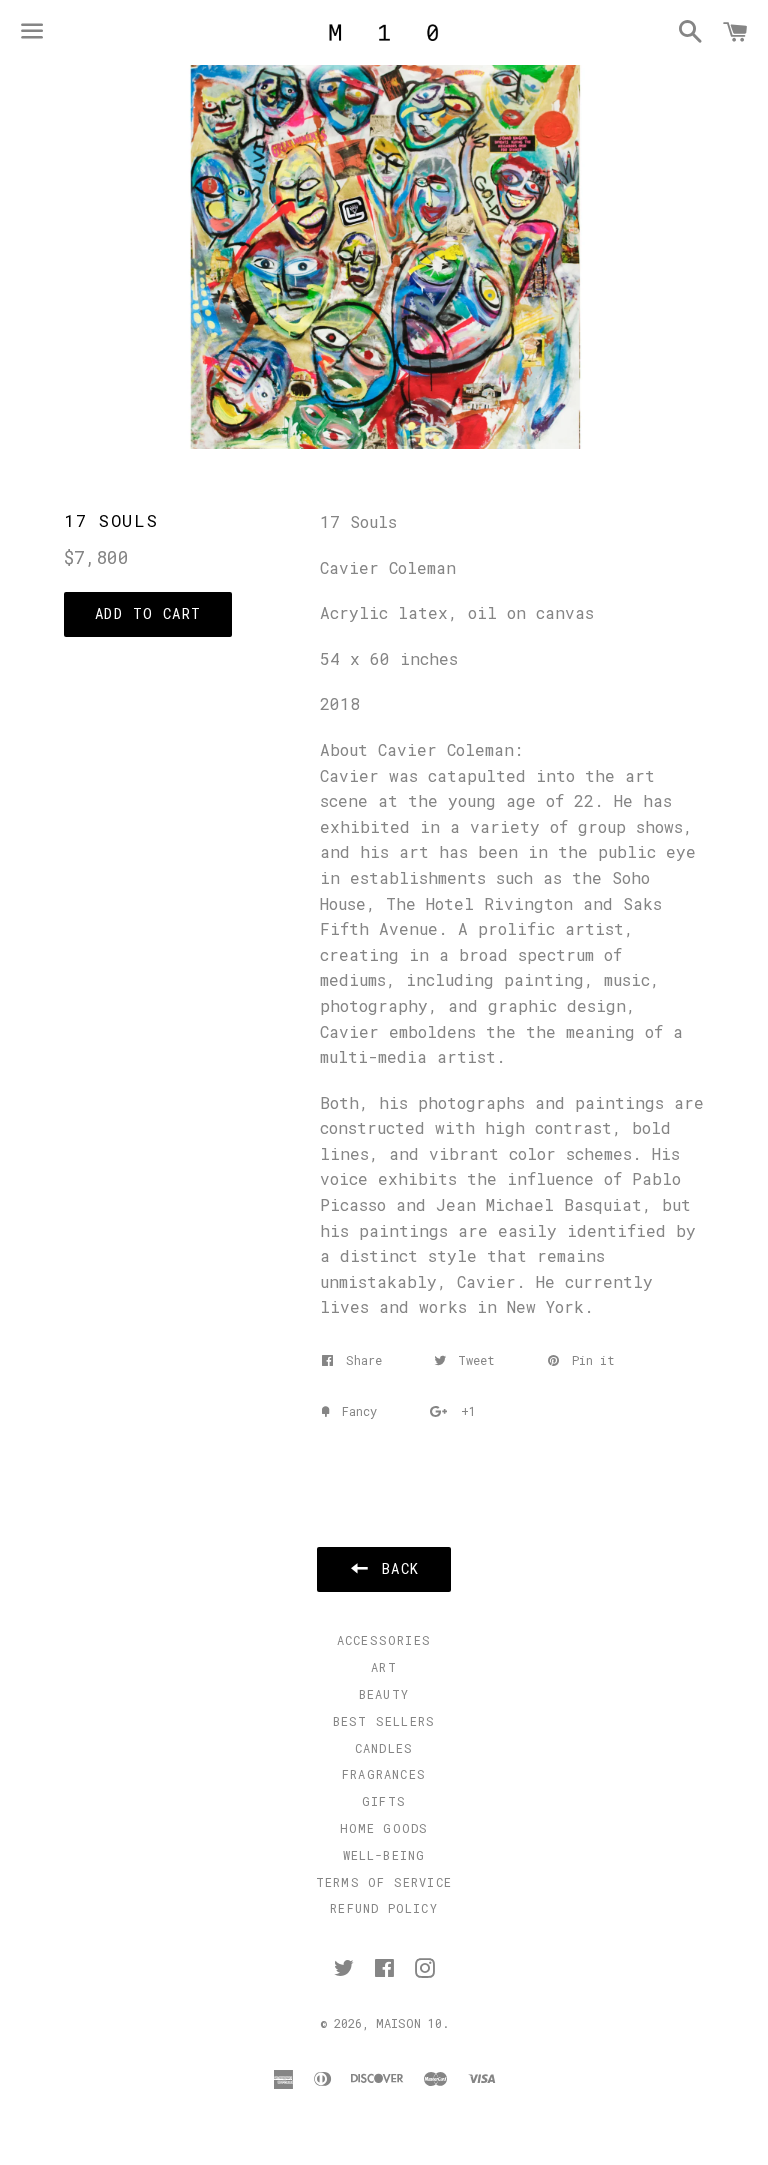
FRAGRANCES (384, 1774)
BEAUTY (384, 1694)
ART (384, 1667)
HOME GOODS (384, 1828)
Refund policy (384, 1908)
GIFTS (384, 1801)
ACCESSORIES (384, 1640)
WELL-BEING (384, 1855)
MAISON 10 (409, 2023)
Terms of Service (384, 1882)
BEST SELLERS (384, 1721)
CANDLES (384, 1748)
